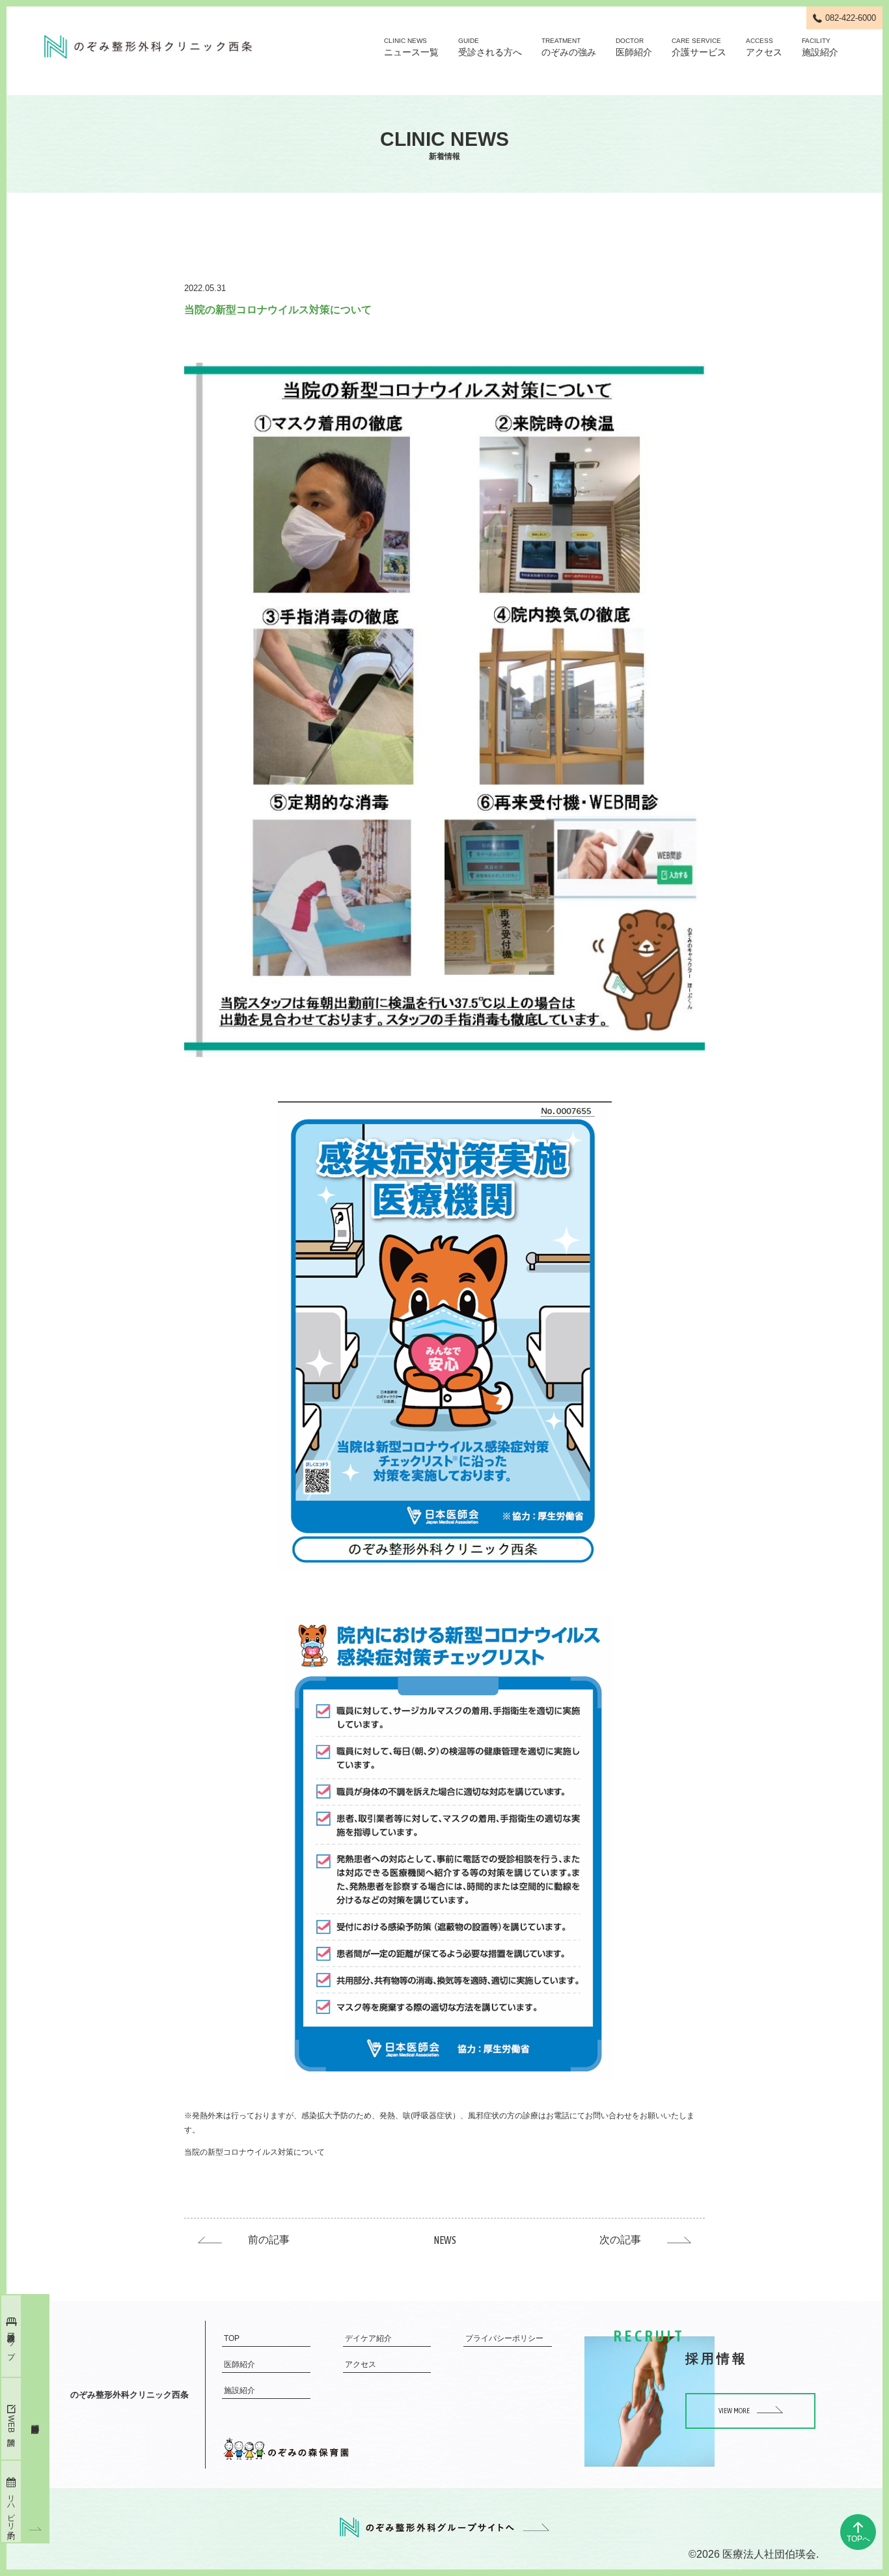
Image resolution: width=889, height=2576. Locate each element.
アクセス (764, 47)
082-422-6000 (851, 18)
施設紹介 (820, 47)
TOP (232, 2338)
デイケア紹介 (368, 2338)
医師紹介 (634, 47)
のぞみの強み (569, 47)
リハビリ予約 (11, 2508)
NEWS (445, 2240)
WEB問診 (11, 2424)
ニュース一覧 (411, 47)
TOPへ (858, 2539)
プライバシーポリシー (504, 2338)
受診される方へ (490, 47)
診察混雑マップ (11, 2342)
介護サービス (699, 47)
